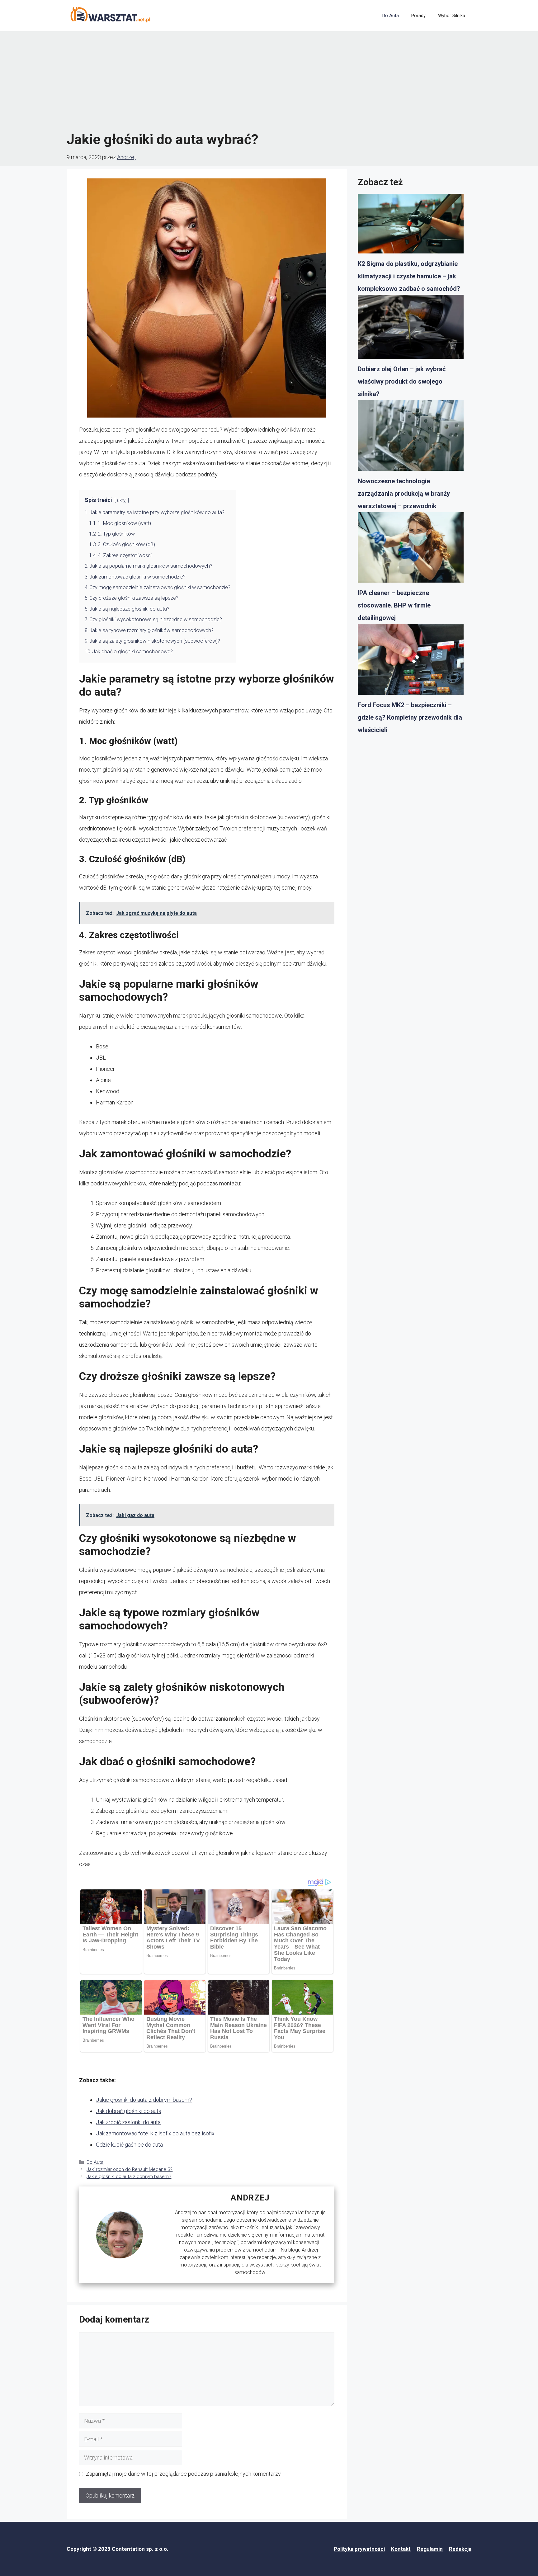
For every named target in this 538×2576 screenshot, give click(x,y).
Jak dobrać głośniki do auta (129, 2111)
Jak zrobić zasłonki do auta (128, 2122)
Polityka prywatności (359, 2549)
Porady (418, 16)
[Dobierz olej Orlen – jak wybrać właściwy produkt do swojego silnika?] (411, 329)
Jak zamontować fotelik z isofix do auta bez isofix (155, 2133)
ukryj (122, 501)
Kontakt (401, 2549)
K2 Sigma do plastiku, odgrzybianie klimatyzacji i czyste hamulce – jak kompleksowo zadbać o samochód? (409, 276)
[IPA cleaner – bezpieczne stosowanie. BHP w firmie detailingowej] (411, 550)
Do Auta (391, 16)
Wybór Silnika (452, 16)
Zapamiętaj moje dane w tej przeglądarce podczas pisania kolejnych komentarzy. (184, 2474)
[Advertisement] (269, 81)
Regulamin (430, 2549)
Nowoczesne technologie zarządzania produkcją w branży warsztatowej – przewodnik (404, 494)
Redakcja (460, 2549)
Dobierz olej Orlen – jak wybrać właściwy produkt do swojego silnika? (402, 381)
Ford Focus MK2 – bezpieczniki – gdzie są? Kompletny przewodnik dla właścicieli (410, 717)
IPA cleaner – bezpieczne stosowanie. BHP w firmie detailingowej (394, 605)
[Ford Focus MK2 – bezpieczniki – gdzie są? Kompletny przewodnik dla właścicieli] (411, 661)
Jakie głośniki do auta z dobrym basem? (144, 2100)
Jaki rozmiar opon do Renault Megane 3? (130, 2169)
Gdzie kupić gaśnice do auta (129, 2145)
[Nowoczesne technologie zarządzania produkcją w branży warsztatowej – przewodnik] (411, 437)
